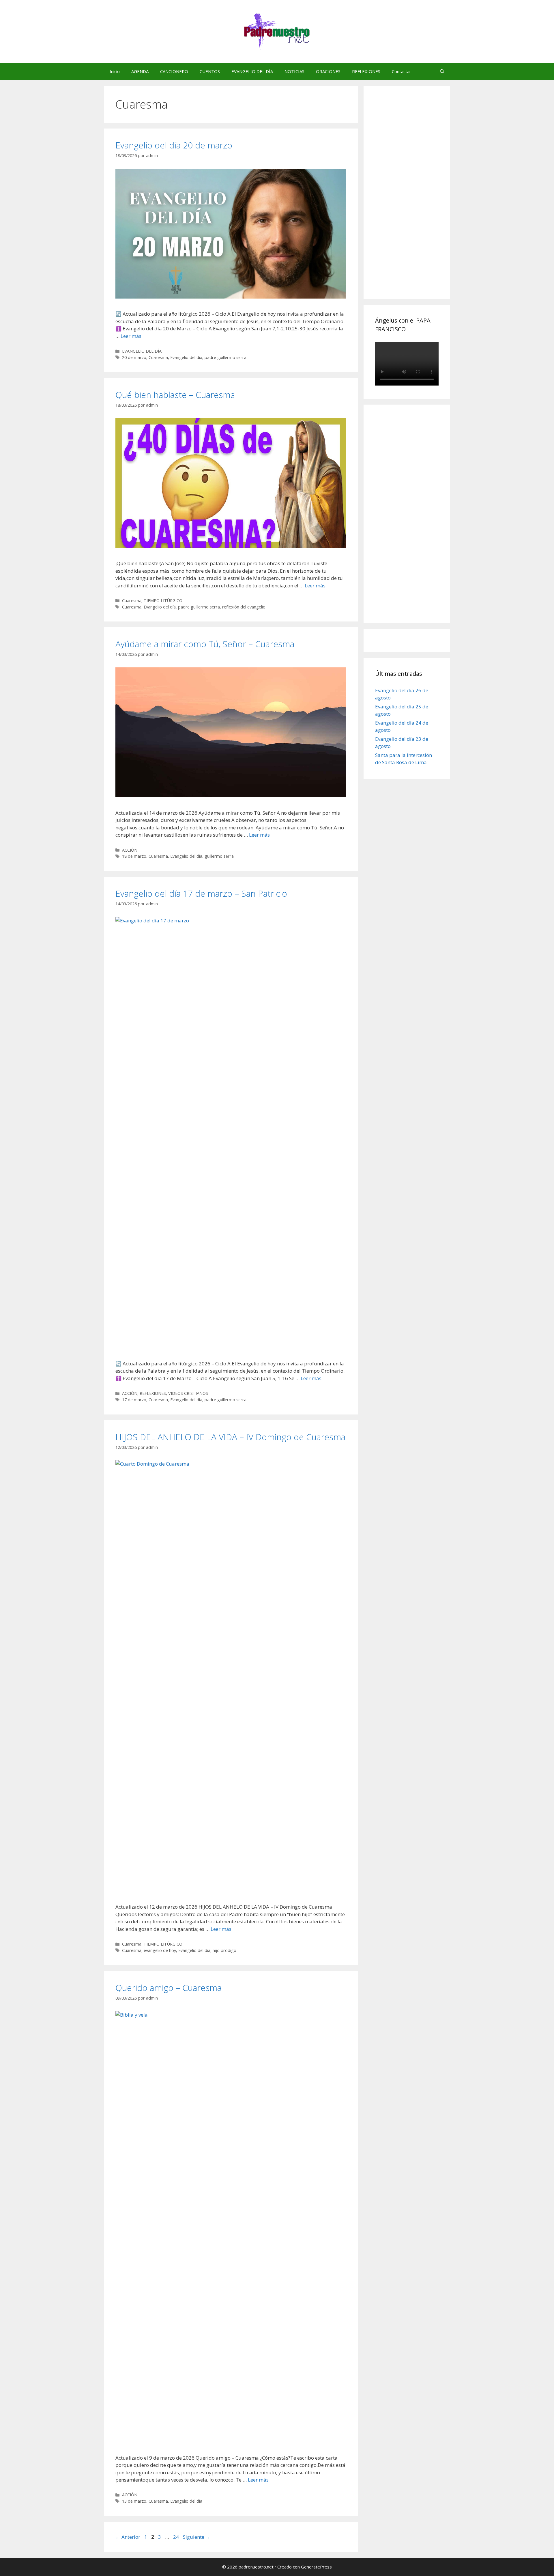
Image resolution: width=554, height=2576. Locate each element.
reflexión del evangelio (244, 607)
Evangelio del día (186, 357)
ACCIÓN (130, 850)
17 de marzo (134, 1400)
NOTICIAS (294, 71)
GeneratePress (316, 2567)
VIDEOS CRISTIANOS (188, 1393)
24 (177, 2537)
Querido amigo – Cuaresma (169, 1988)
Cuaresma (158, 357)
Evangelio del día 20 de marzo (174, 145)
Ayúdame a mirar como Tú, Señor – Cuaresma (205, 644)
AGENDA (140, 71)
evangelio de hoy (160, 1950)
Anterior (128, 2537)
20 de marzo (134, 357)
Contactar (402, 71)
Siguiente (197, 2537)
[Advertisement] (418, 199)
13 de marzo (134, 2501)
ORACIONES (328, 71)
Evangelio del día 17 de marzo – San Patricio (201, 893)
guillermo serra (219, 856)
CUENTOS (210, 71)
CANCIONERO (174, 71)
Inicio (115, 71)
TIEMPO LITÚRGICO (163, 601)
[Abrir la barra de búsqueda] (442, 71)
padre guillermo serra (225, 357)
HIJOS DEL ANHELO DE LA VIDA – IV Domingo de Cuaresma (230, 1437)
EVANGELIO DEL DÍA (252, 71)
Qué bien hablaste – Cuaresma (175, 395)
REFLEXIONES (366, 71)
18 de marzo (134, 856)
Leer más (131, 336)
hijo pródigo (224, 1950)
